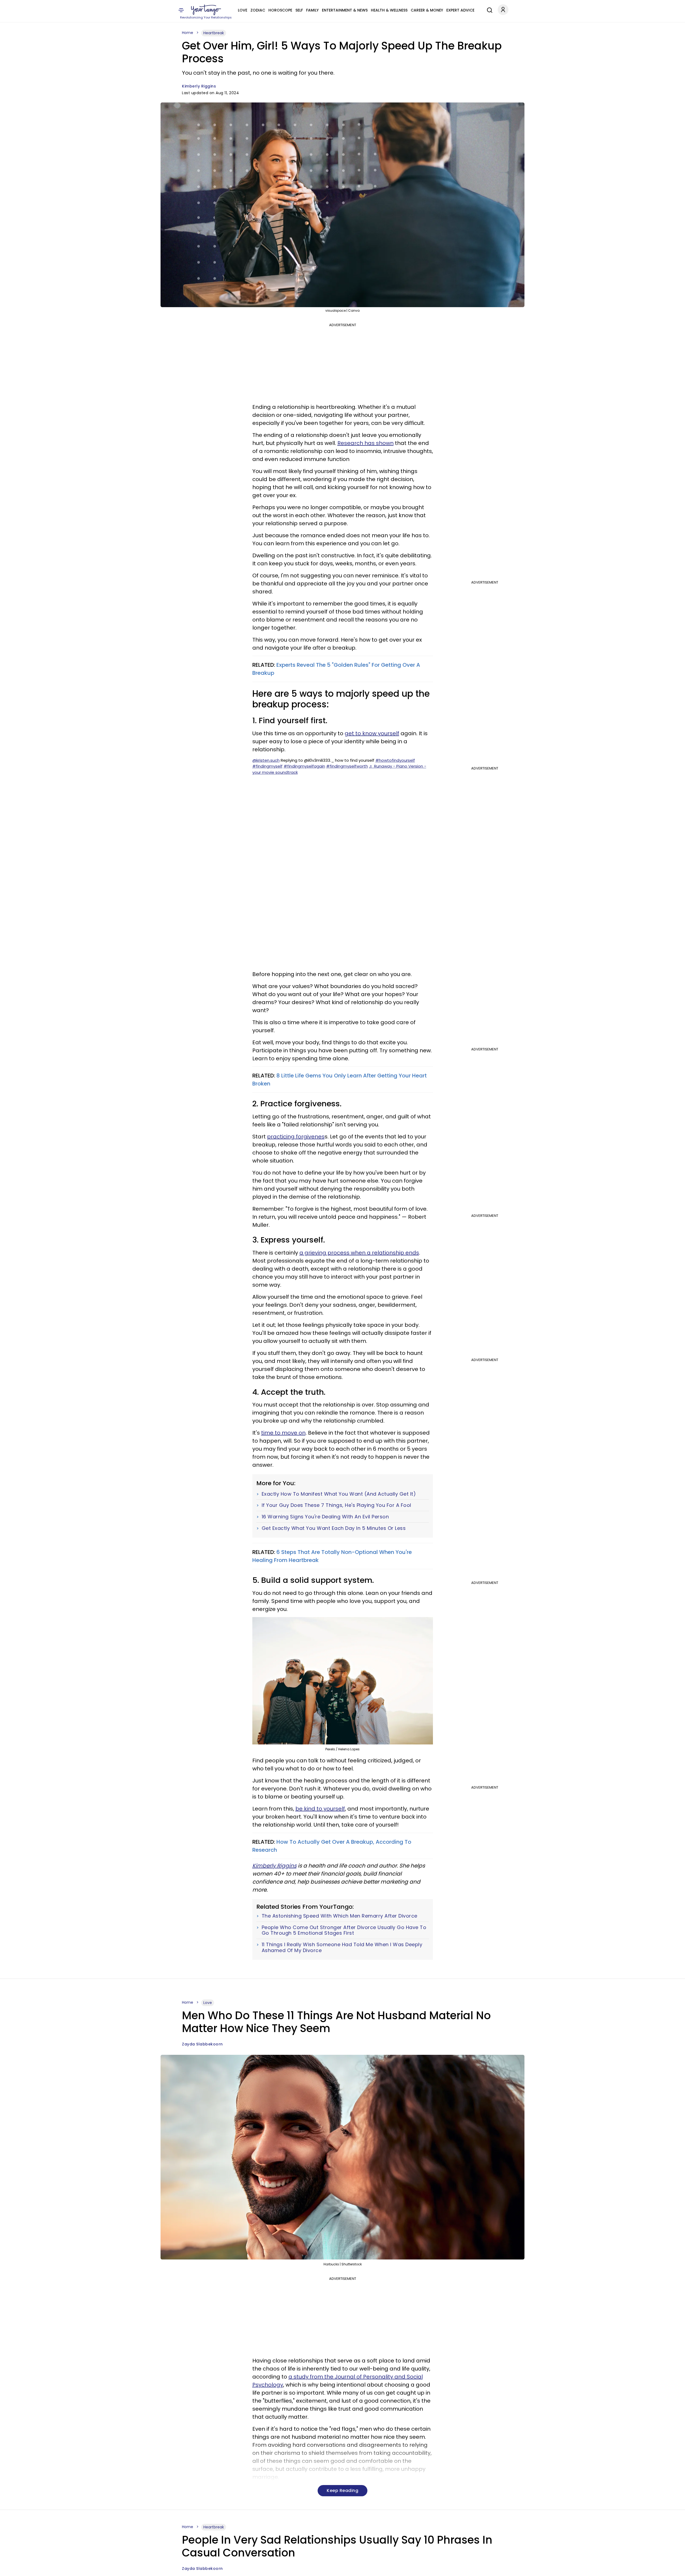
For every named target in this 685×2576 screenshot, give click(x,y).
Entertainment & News (345, 10)
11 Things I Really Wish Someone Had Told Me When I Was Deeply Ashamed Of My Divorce (342, 1947)
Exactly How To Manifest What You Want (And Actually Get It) (339, 1494)
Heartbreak (214, 33)
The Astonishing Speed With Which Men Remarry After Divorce (340, 1916)
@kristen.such (266, 760)
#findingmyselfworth (347, 766)
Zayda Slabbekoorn (202, 2044)
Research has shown (366, 443)
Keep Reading (342, 2491)
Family (312, 10)
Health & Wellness (389, 10)
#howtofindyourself (395, 760)
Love (243, 10)
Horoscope (280, 10)
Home (188, 33)
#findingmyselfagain (304, 766)
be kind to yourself (320, 1809)
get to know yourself (372, 733)
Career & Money (427, 10)
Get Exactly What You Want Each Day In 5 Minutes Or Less (334, 1528)
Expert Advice (460, 10)
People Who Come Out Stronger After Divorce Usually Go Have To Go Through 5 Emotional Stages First (344, 1930)
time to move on (283, 1433)
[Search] (488, 9)
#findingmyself (267, 766)
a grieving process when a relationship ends (359, 1253)
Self (299, 10)
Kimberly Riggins (199, 86)
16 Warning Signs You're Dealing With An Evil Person (325, 1517)
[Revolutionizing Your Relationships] (206, 10)
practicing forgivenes (296, 1137)
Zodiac (258, 10)
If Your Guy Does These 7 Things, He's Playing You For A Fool (336, 1505)
